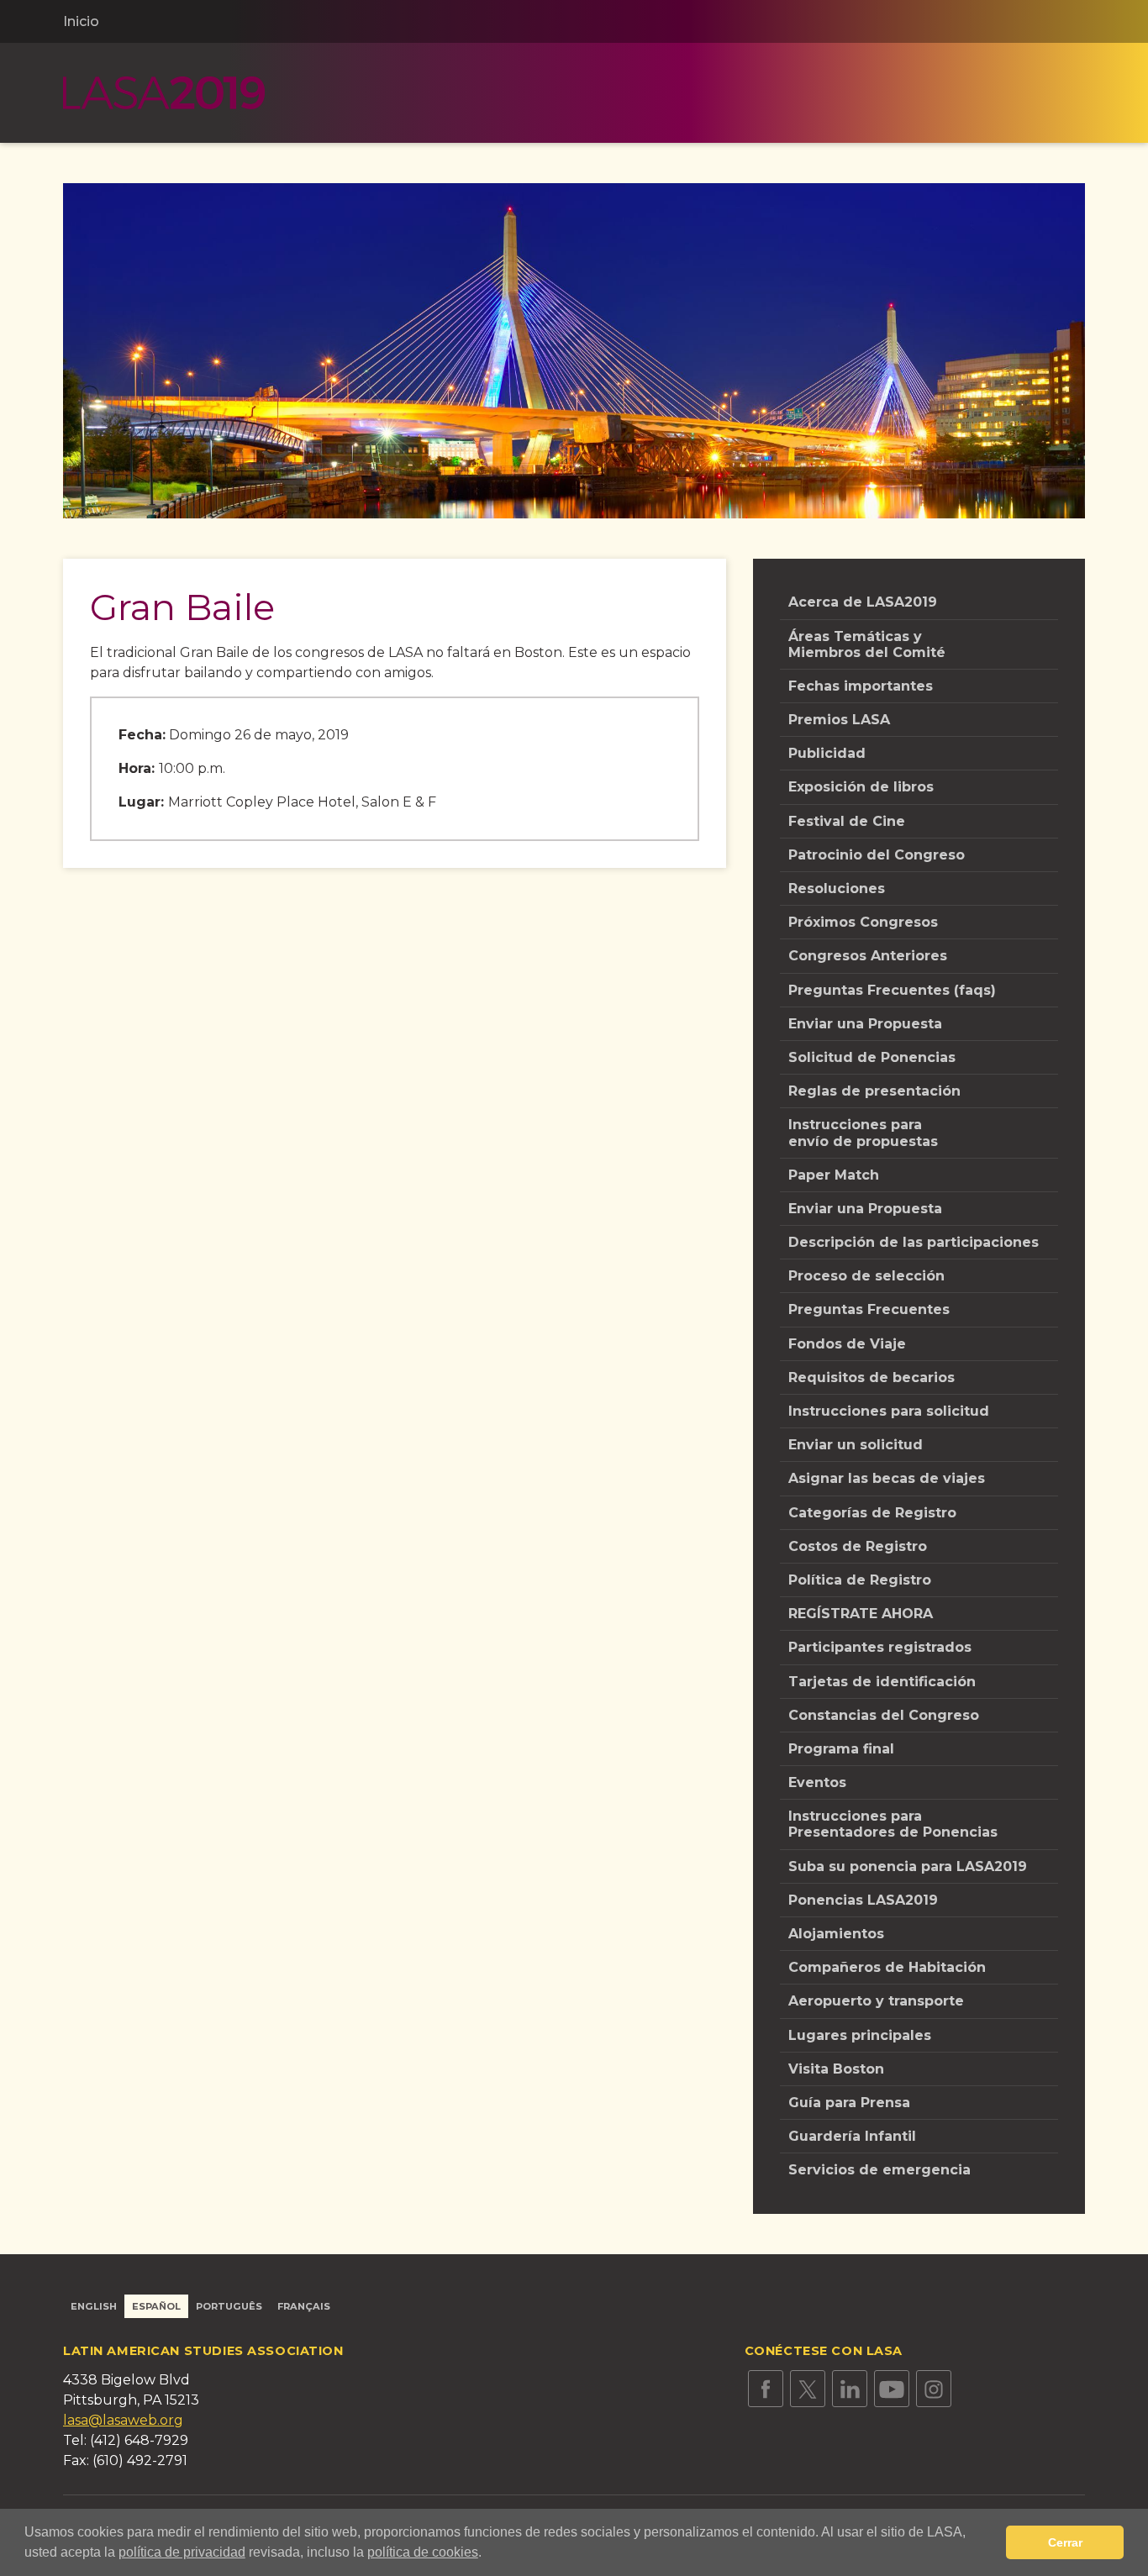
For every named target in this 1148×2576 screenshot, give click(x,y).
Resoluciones (837, 888)
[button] (487, 2554)
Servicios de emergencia (879, 2170)
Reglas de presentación (874, 1091)
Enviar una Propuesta (865, 1024)
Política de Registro (860, 1580)
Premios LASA (839, 720)
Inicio (81, 21)
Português (229, 2306)
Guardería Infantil (852, 2136)
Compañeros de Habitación (887, 1967)
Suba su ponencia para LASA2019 (908, 1866)
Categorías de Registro (872, 1513)
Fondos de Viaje (847, 1344)
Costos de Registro (858, 1546)
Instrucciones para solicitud (889, 1411)
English (94, 2306)
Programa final (841, 1749)
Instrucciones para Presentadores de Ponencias (893, 1824)
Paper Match (834, 1175)
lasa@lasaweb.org (123, 2420)
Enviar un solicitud (856, 1445)
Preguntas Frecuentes (869, 1309)
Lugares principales (860, 2035)
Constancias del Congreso (884, 1715)
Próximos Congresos (863, 922)
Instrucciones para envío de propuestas (863, 1133)
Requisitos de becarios (872, 1377)
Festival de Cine (847, 821)
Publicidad (827, 753)
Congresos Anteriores (868, 956)
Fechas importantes (861, 686)
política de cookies (423, 2552)
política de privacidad (182, 2552)
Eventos (817, 1782)
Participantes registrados (880, 1647)
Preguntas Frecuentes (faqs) (892, 990)
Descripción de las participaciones (914, 1242)
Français (304, 2306)
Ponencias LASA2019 (863, 1900)
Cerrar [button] (1065, 2542)
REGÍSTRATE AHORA (861, 1614)
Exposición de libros (861, 787)
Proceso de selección (866, 1276)
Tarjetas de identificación (882, 1682)
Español (156, 2306)
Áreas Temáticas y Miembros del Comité (867, 644)
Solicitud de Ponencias (872, 1057)
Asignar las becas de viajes (887, 1478)
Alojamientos (836, 1934)
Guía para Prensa (849, 2103)
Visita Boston (836, 2069)
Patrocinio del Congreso (877, 855)
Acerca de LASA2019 (863, 602)
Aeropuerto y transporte (876, 2001)
